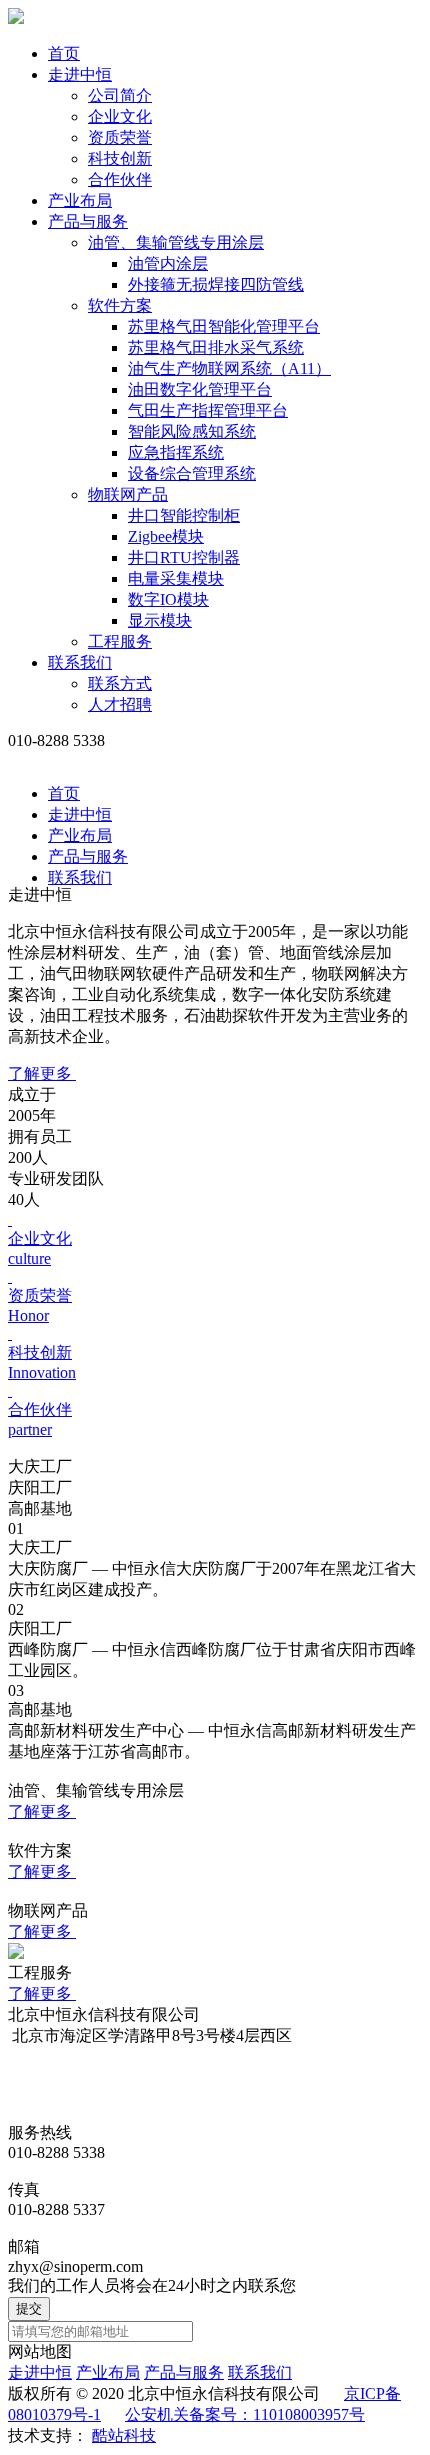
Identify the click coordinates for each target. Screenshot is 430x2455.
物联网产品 (128, 494)
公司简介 (120, 95)
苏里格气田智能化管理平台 (224, 326)
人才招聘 (120, 704)
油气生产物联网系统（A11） (229, 368)
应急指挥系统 (176, 452)
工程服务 (120, 641)
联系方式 (120, 683)
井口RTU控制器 (184, 557)
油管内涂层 (168, 263)
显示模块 (160, 620)
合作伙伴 (120, 179)
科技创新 (120, 158)
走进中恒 (80, 74)
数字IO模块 (168, 599)
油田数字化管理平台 (200, 389)
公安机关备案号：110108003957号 (245, 2414)
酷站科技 (124, 2435)
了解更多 (42, 1073)
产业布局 (80, 200)
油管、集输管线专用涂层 (176, 242)
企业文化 (120, 116)
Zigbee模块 (166, 536)
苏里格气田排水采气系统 (216, 347)
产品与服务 (88, 221)
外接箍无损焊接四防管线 (216, 284)
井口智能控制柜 (184, 515)
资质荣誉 (120, 137)
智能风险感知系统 (192, 431)
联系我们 (80, 662)
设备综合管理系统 (192, 473)
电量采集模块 (176, 578)
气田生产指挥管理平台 (208, 410)
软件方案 (120, 305)
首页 (64, 53)
